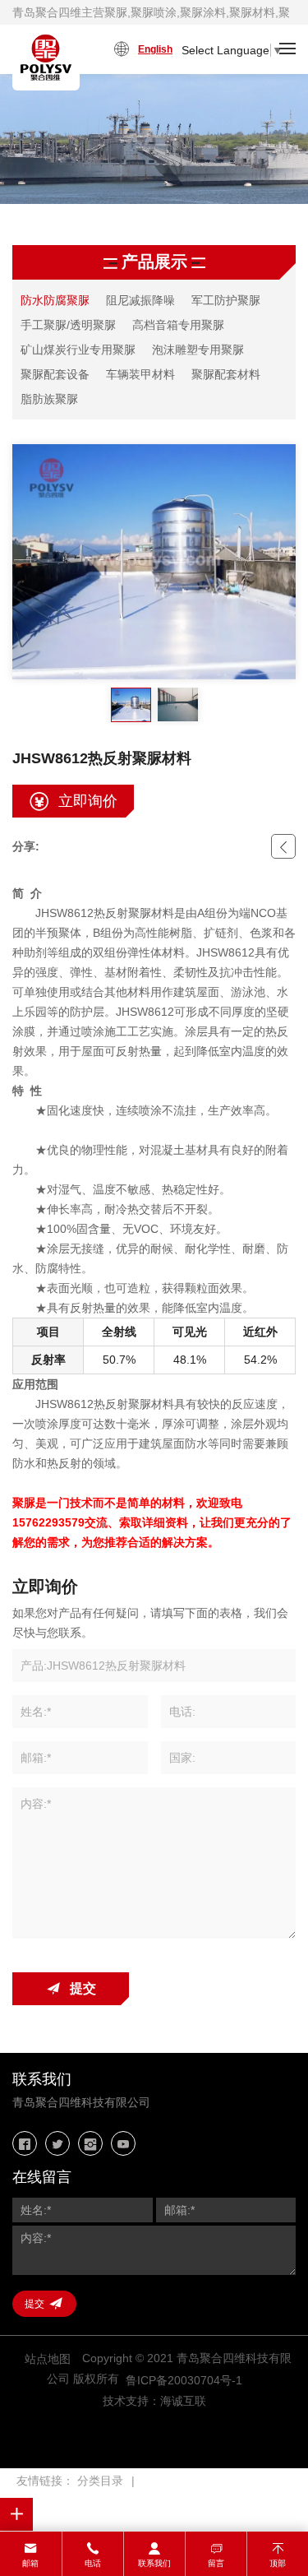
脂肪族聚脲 (49, 399)
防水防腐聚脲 (55, 300)
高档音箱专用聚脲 (178, 325)
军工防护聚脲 (226, 300)
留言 (216, 2563)
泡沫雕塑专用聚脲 (198, 350)
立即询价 (88, 801)
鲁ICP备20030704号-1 (184, 2380)
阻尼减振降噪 (140, 300)
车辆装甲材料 (140, 374)
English (155, 49)
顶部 (278, 2563)
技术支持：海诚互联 (154, 2401)
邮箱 (30, 2563)
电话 (93, 2563)
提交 (83, 1988)
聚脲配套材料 (226, 374)
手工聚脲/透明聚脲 (68, 325)
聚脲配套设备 (55, 374)
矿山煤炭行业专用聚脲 (78, 350)
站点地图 (48, 2359)
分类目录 (100, 2481)
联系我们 (154, 2563)
